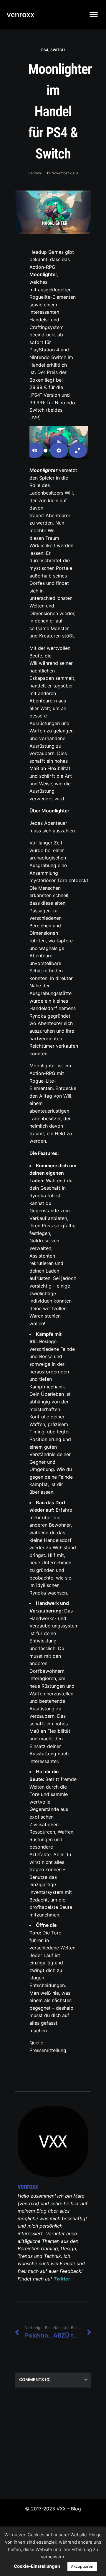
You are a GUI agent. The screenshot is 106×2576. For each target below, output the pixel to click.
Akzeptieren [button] (82, 2566)
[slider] (46, 451)
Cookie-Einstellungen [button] (37, 2566)
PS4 (45, 50)
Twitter (62, 2279)
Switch (58, 50)
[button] (93, 15)
